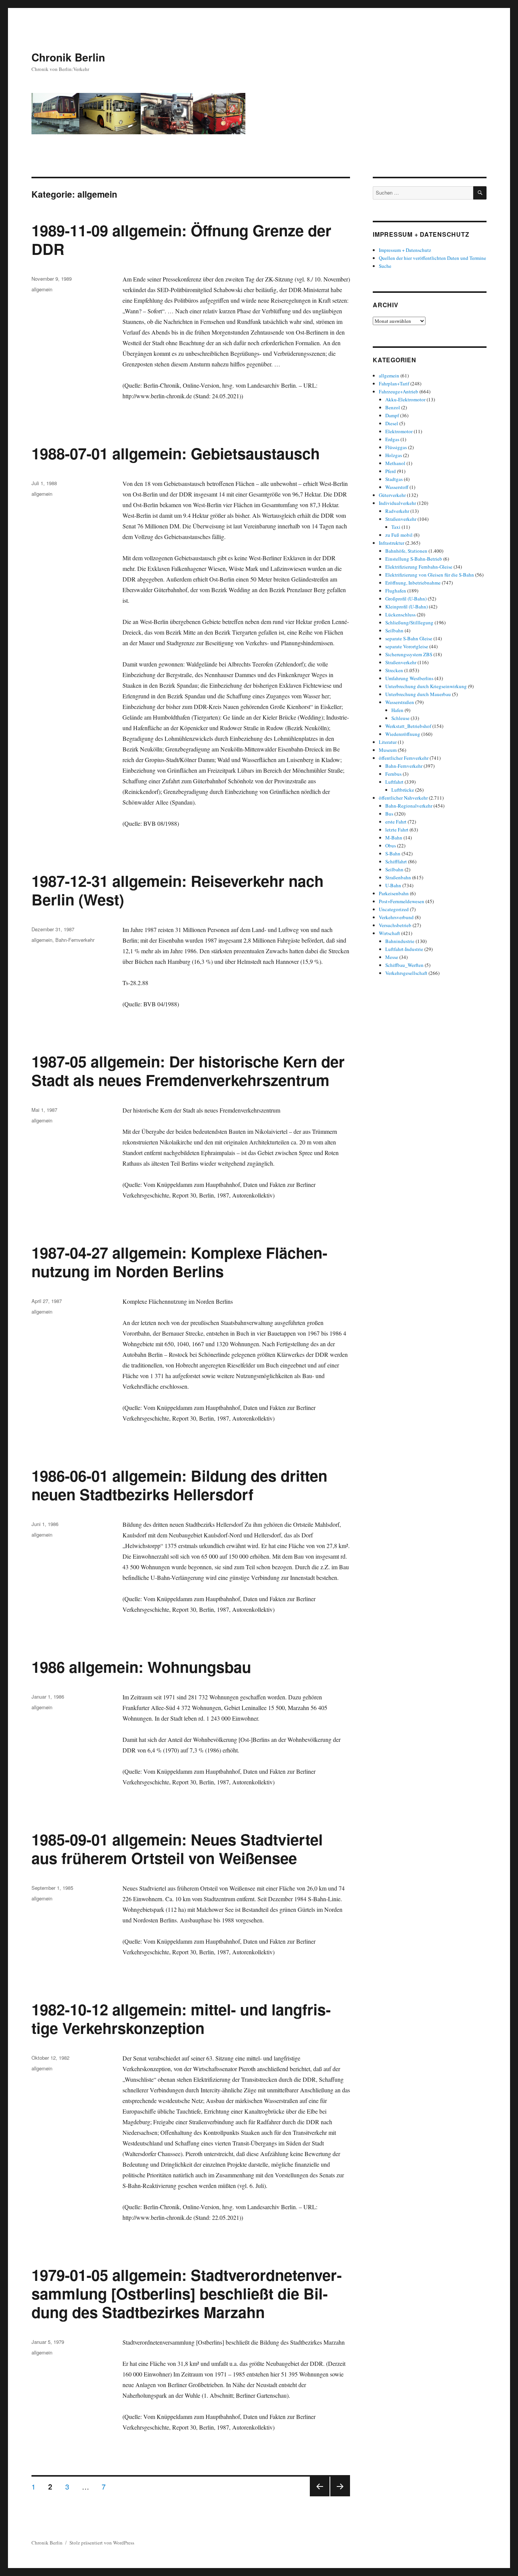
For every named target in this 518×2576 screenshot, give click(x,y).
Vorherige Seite (319, 2496)
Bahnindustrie (400, 941)
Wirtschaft (389, 933)
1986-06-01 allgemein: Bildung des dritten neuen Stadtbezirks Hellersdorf (179, 1485)
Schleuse (400, 718)
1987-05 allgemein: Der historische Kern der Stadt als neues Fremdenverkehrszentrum (188, 1070)
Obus (391, 846)
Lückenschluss (400, 615)
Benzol (393, 407)
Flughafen (396, 591)
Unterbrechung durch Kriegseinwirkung (426, 686)
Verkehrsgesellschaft (406, 973)
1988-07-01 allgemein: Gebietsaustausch (176, 453)
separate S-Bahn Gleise (409, 638)
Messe (392, 957)
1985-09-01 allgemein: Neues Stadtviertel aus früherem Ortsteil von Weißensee (177, 1848)
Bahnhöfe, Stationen (406, 551)
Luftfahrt (394, 782)
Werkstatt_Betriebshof (408, 726)
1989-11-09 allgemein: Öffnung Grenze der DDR (181, 239)
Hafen (397, 710)
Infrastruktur (392, 543)
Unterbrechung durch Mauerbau (418, 694)
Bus (389, 814)
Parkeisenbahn (394, 893)
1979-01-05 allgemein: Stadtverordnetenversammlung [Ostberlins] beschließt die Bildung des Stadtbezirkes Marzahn (187, 2293)
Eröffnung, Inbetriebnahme (413, 583)
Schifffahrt (396, 861)
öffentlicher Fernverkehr (404, 758)
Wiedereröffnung (403, 734)
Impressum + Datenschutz (405, 250)
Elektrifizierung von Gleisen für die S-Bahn (430, 575)
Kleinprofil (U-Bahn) (407, 607)
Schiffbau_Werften (404, 965)
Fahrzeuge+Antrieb (399, 391)
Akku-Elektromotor (405, 399)
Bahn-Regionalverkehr (409, 806)
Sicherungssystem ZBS (409, 654)
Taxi (396, 527)
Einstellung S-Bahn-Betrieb (414, 559)
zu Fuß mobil (399, 535)
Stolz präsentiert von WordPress (102, 2543)
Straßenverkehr (401, 519)
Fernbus (393, 774)
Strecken (394, 670)
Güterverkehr (392, 495)
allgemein (42, 289)
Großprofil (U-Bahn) (406, 599)
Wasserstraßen (400, 702)
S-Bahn (393, 853)
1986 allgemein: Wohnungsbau (141, 1667)
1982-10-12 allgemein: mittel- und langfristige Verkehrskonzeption (181, 2018)
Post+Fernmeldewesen (402, 901)
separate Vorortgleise (407, 646)
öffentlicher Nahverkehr (403, 798)
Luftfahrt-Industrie (404, 949)
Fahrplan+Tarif (394, 383)
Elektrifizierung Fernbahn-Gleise (419, 567)
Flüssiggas (396, 447)
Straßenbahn (398, 877)
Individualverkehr (397, 503)
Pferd (391, 471)
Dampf (392, 415)
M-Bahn (394, 838)
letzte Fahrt (397, 830)
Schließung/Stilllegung (409, 622)
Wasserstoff (397, 487)
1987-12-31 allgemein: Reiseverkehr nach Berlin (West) (177, 890)
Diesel (392, 423)
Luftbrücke (403, 790)
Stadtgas (394, 479)
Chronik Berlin (68, 57)
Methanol (395, 463)
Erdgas (392, 439)
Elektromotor (399, 431)
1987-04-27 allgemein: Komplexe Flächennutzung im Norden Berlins (179, 1262)
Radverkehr (397, 511)
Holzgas (394, 455)
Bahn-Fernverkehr (75, 940)
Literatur (388, 742)
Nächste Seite (340, 2496)
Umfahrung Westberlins (409, 678)
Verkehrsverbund (396, 917)
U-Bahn (393, 885)
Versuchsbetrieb (395, 925)
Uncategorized (394, 909)
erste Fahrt (396, 822)
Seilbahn (394, 630)
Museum (388, 750)
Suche (385, 266)
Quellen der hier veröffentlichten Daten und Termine (432, 258)
